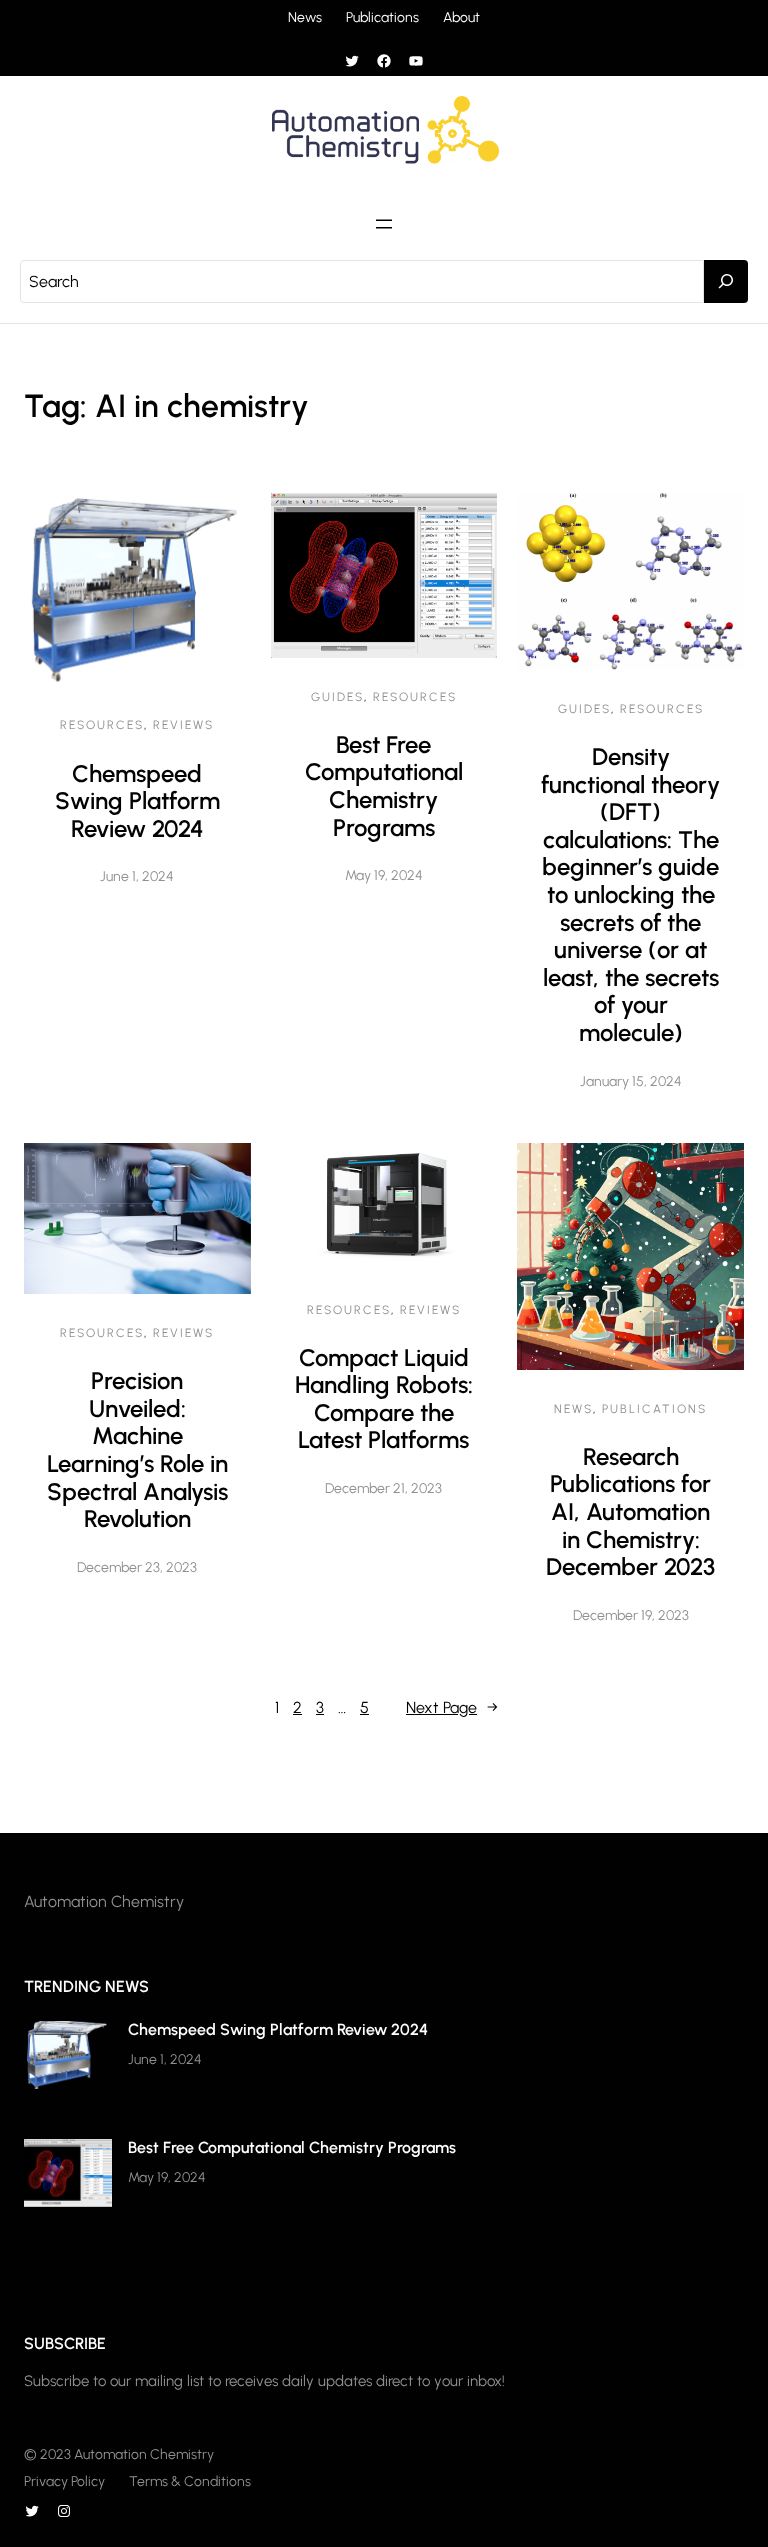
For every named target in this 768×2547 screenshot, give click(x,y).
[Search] (726, 282)
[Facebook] (384, 61)
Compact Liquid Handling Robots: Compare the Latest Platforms (384, 1399)
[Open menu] (384, 224)
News (573, 1409)
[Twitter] (352, 61)
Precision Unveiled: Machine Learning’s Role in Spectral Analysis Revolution (137, 1449)
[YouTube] (416, 61)
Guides (337, 697)
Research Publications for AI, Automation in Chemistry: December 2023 (630, 1511)
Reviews (183, 725)
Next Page (452, 1707)
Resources (102, 725)
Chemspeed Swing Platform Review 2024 (137, 801)
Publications (654, 1409)
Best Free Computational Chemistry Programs (384, 786)
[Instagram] (64, 2511)
